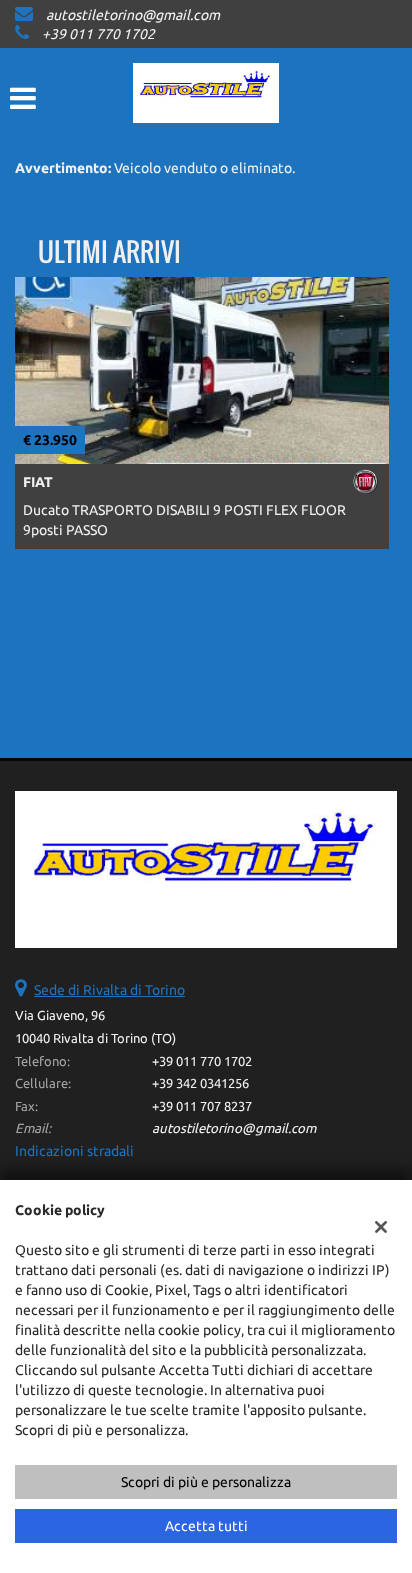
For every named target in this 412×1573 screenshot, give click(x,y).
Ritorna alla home (70, 188)
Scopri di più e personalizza (206, 1482)
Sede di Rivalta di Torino (109, 990)
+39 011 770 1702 (98, 34)
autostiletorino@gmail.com (133, 15)
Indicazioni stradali (74, 1151)
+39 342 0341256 (200, 1083)
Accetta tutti (206, 1526)
